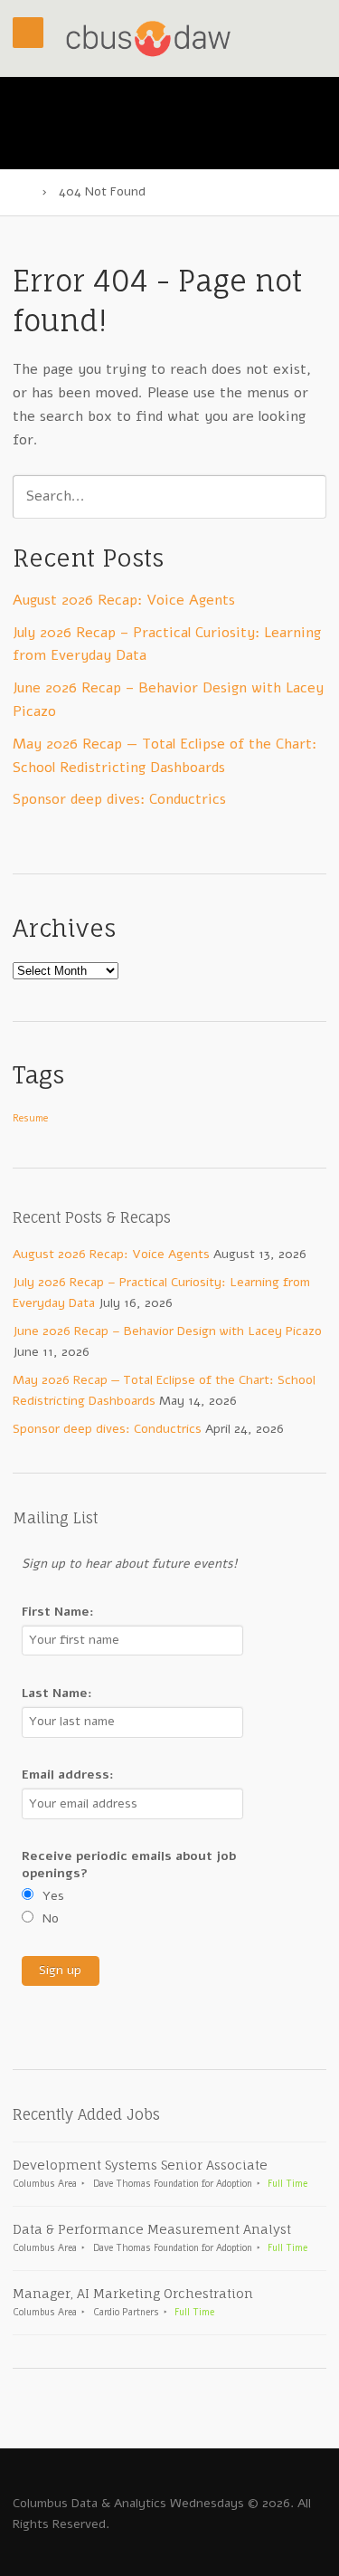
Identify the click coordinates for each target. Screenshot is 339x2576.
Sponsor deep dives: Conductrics (119, 799)
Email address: (68, 1775)
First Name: (58, 1612)
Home (21, 192)
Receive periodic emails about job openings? (129, 1865)
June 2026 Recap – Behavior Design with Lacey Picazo (167, 1331)
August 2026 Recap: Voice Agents (124, 600)
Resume (30, 1118)
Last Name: (57, 1693)
